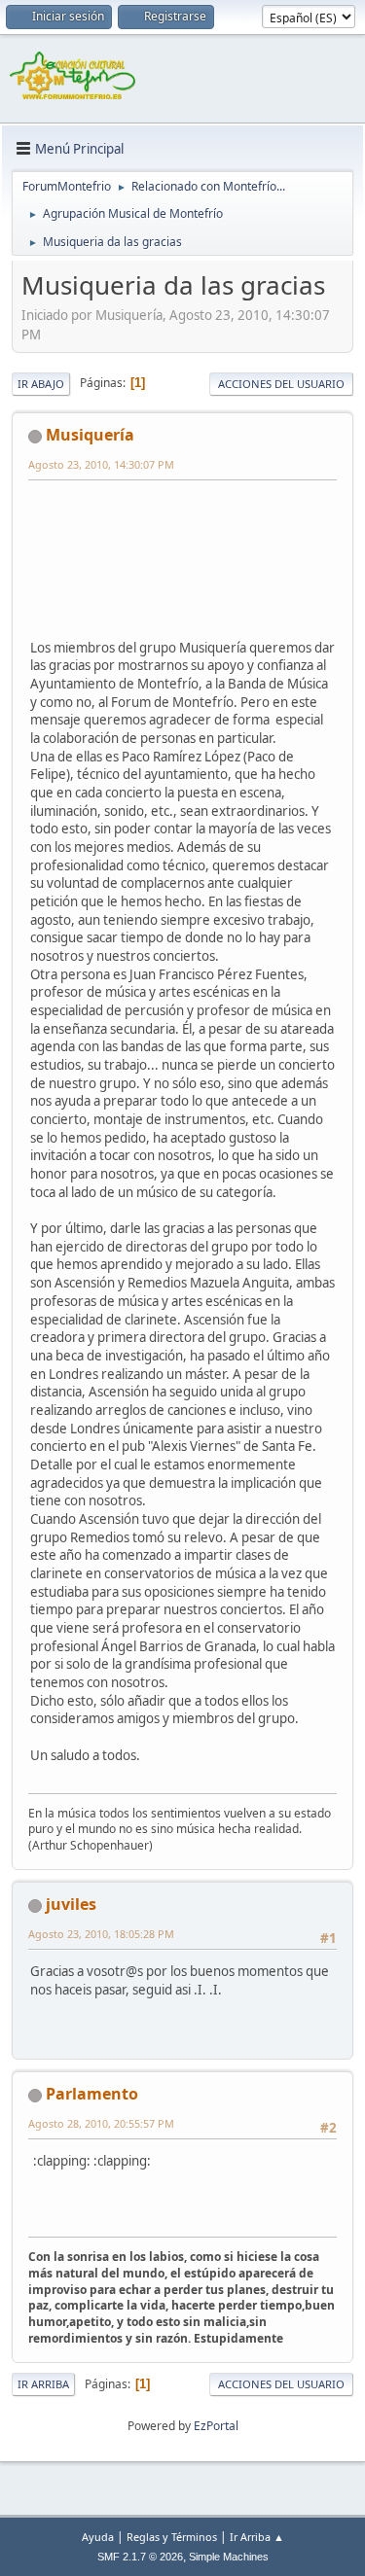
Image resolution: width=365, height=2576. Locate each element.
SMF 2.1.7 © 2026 (140, 2557)
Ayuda (98, 2537)
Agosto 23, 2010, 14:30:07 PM (101, 464)
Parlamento (92, 2094)
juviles (71, 1904)
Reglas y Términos (172, 2537)
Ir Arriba (43, 2384)
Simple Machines (229, 2557)
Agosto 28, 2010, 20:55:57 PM (101, 2123)
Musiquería (90, 435)
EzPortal (216, 2426)
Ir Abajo (41, 384)
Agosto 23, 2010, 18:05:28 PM (101, 1934)
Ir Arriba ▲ (257, 2537)
